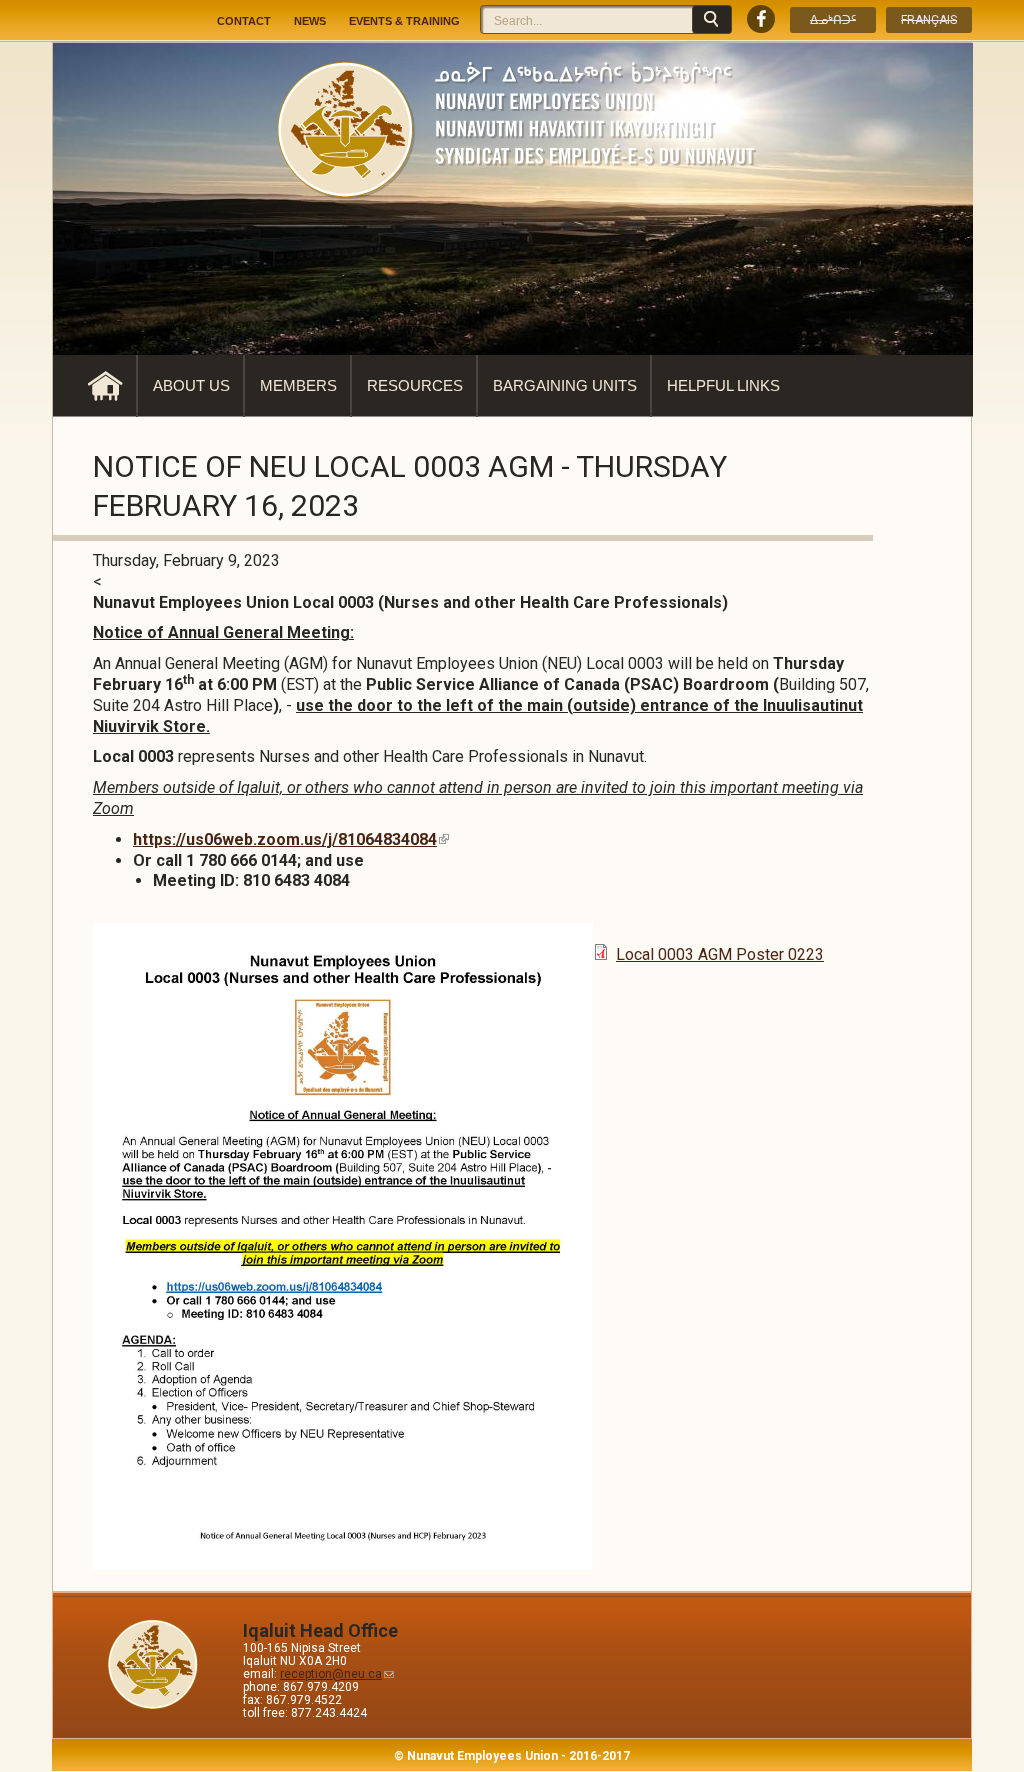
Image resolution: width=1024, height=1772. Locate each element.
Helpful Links (723, 385)
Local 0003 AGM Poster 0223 (720, 954)
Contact (244, 21)
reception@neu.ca (331, 1674)
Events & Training (404, 21)
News (310, 21)
